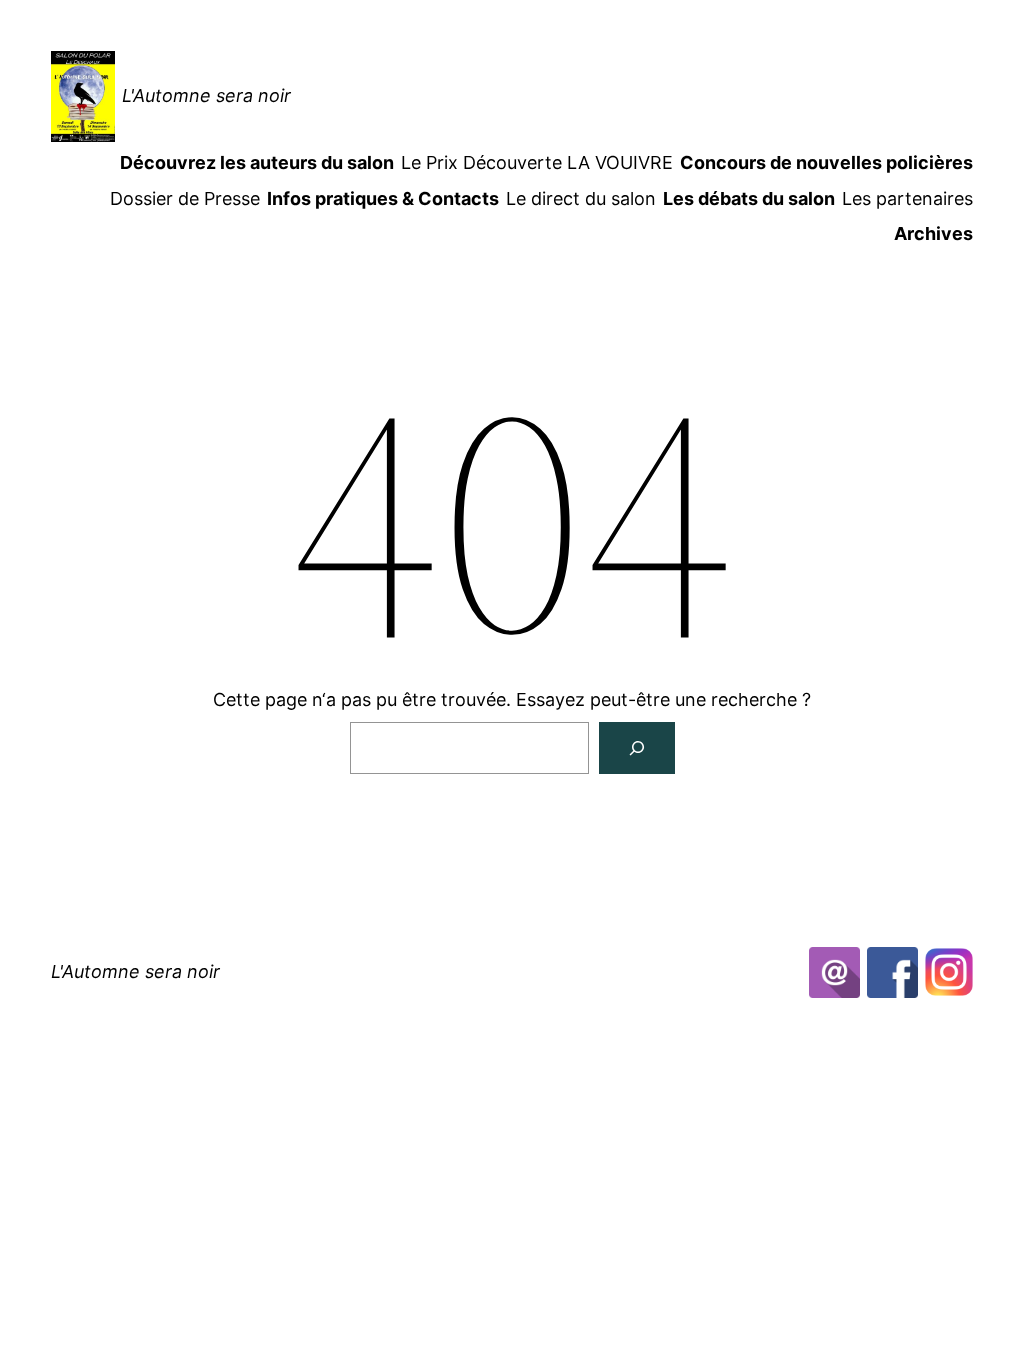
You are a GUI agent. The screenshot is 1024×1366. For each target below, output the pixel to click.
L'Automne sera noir (206, 95)
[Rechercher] (637, 748)
